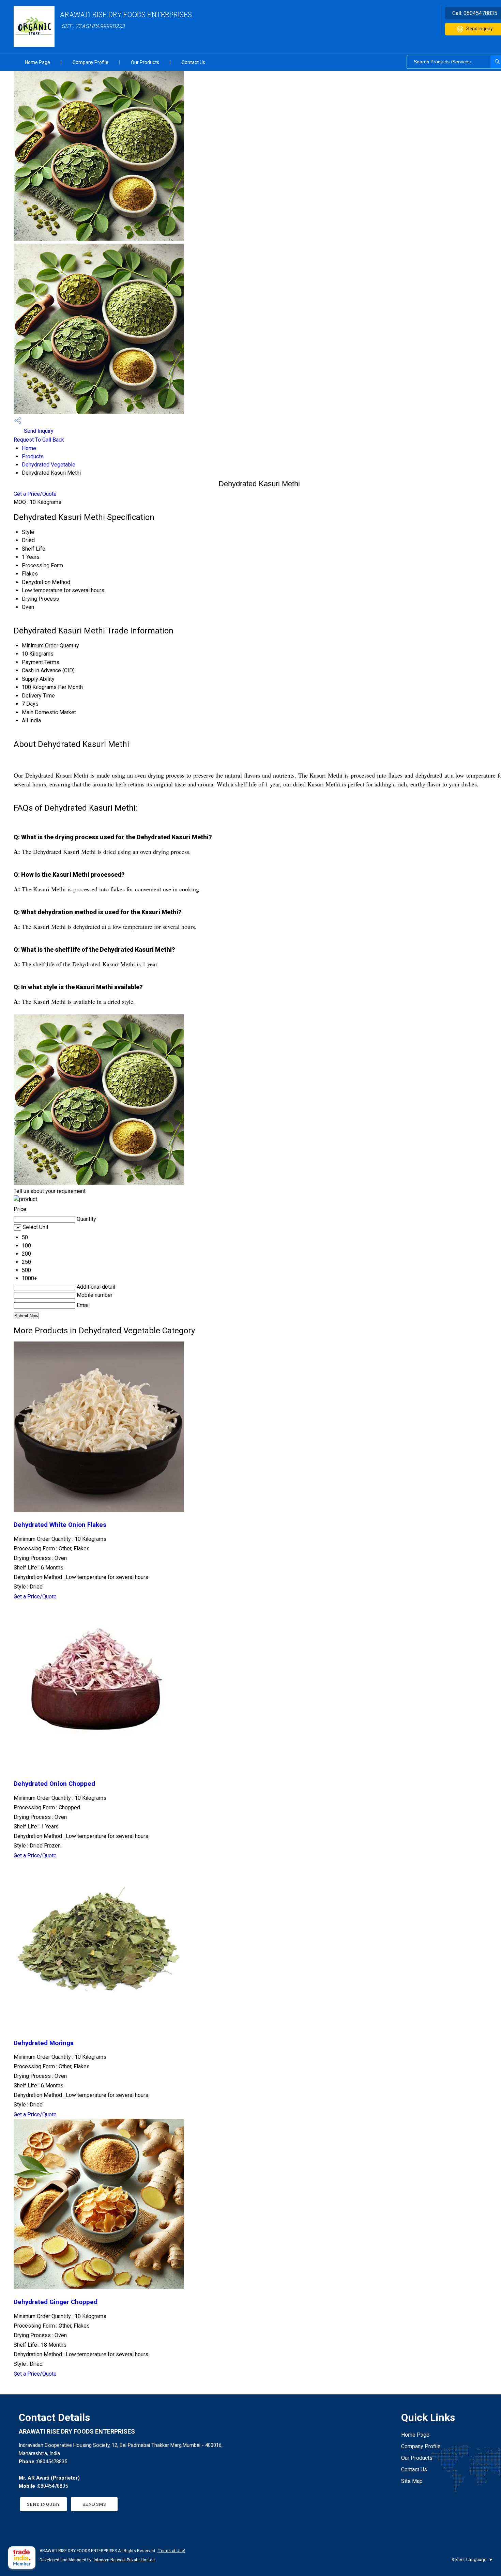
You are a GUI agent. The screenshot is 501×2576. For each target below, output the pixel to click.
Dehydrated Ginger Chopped (56, 2302)
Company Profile (90, 62)
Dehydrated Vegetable (49, 465)
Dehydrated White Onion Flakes (60, 1525)
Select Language (469, 2559)
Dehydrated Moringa (44, 2043)
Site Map (412, 2481)
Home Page (37, 62)
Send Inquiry (38, 431)
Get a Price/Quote (35, 494)
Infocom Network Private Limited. (125, 2560)
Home (29, 448)
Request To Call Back (39, 440)
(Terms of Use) (171, 2551)
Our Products (145, 62)
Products (33, 456)
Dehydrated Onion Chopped (54, 1784)
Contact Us (193, 62)
